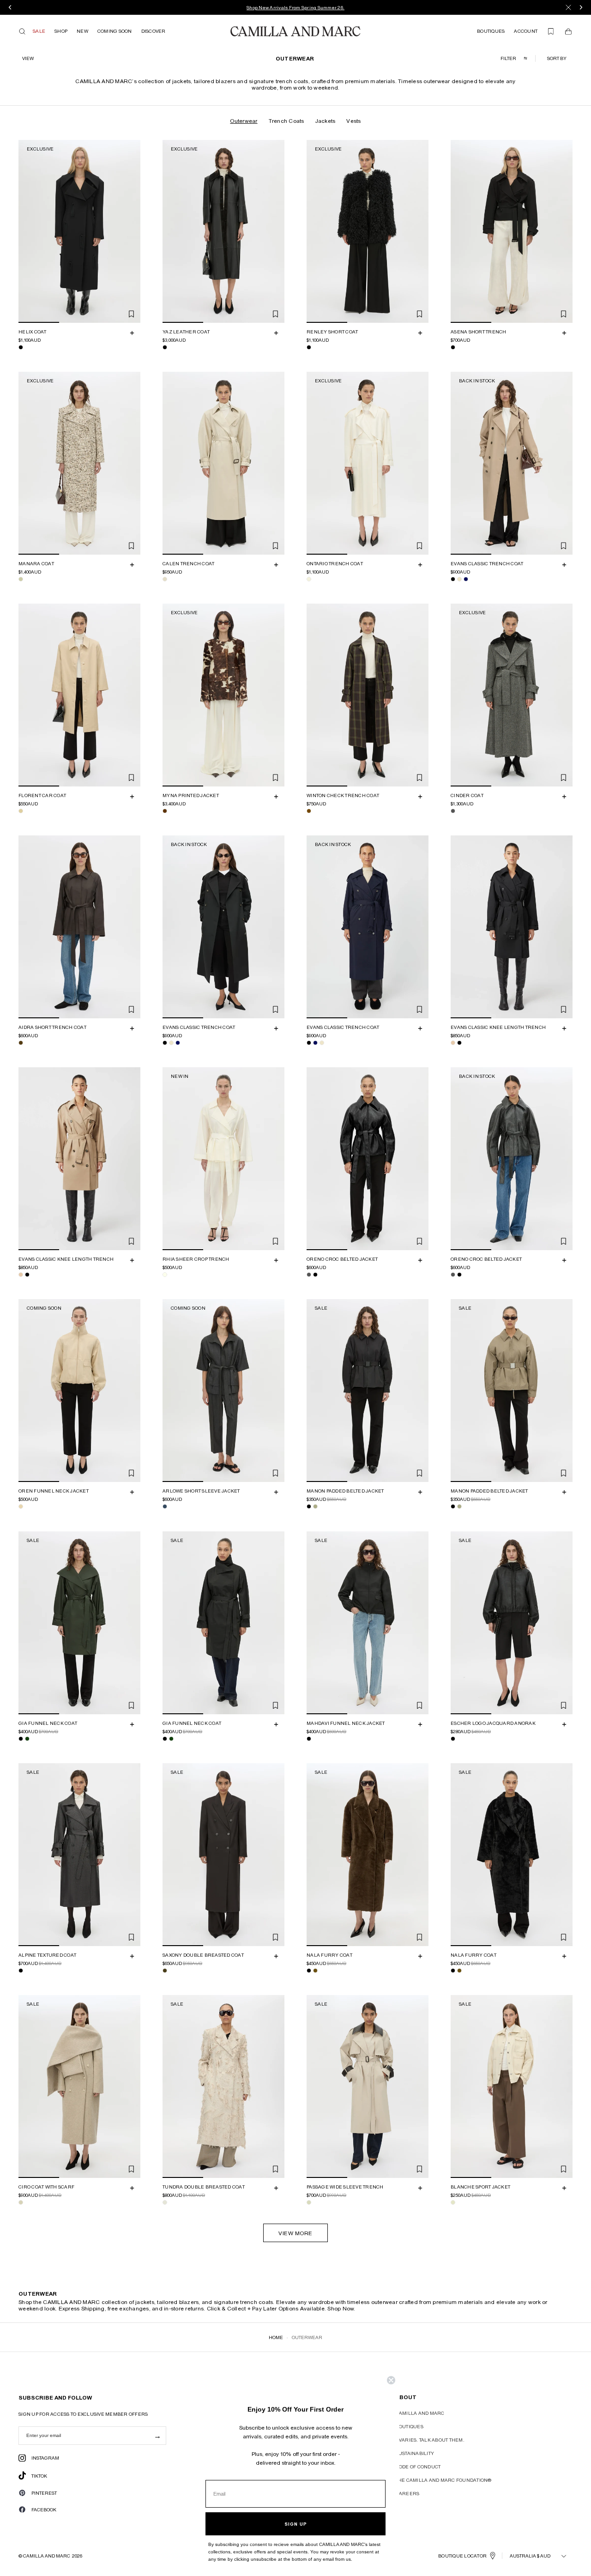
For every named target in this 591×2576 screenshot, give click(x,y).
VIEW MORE (295, 2233)
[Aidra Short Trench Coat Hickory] (21, 1043)
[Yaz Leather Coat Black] (165, 347)
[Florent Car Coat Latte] (21, 811)
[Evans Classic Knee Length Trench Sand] (453, 1043)
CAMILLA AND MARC (420, 2413)
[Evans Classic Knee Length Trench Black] (459, 1043)
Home (276, 2337)
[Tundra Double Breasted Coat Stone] (165, 2202)
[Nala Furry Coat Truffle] (315, 1971)
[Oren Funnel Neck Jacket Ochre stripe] (21, 1506)
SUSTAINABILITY (415, 2453)
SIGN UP (296, 2524)
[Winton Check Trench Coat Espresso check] (309, 811)
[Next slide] (132, 231)
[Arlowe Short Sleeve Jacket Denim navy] (165, 1506)
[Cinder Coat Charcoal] (453, 811)
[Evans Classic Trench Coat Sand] (459, 579)
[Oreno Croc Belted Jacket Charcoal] (309, 1275)
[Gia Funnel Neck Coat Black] (21, 1739)
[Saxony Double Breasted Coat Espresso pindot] (165, 1971)
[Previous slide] (27, 231)
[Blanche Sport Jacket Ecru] (453, 2202)
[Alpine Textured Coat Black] (21, 1971)
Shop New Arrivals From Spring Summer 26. (295, 7)
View (28, 58)
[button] (558, 58)
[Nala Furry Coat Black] (309, 1971)
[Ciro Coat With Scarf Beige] (21, 2202)
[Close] (568, 7)
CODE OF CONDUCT (418, 2467)
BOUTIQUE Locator (462, 2556)
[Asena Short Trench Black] (453, 347)
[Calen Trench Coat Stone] (165, 579)
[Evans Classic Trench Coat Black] (453, 579)
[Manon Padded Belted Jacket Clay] (315, 1507)
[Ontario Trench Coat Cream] (309, 579)
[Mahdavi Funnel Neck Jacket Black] (309, 1739)
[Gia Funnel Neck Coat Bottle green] (27, 1739)
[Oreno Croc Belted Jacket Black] (315, 1275)
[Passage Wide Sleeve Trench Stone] (309, 2202)
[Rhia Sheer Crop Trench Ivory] (165, 1275)
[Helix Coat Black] (21, 347)
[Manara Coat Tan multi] (21, 579)
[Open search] (22, 31)
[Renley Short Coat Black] (309, 347)
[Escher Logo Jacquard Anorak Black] (453, 1739)
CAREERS (408, 2493)
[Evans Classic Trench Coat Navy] (466, 579)
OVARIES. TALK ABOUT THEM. (430, 2440)
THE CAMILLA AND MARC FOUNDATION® (444, 2480)
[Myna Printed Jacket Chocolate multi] (165, 811)
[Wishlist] (551, 31)
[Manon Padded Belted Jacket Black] (309, 1507)
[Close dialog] (391, 2380)
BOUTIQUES (410, 2426)
